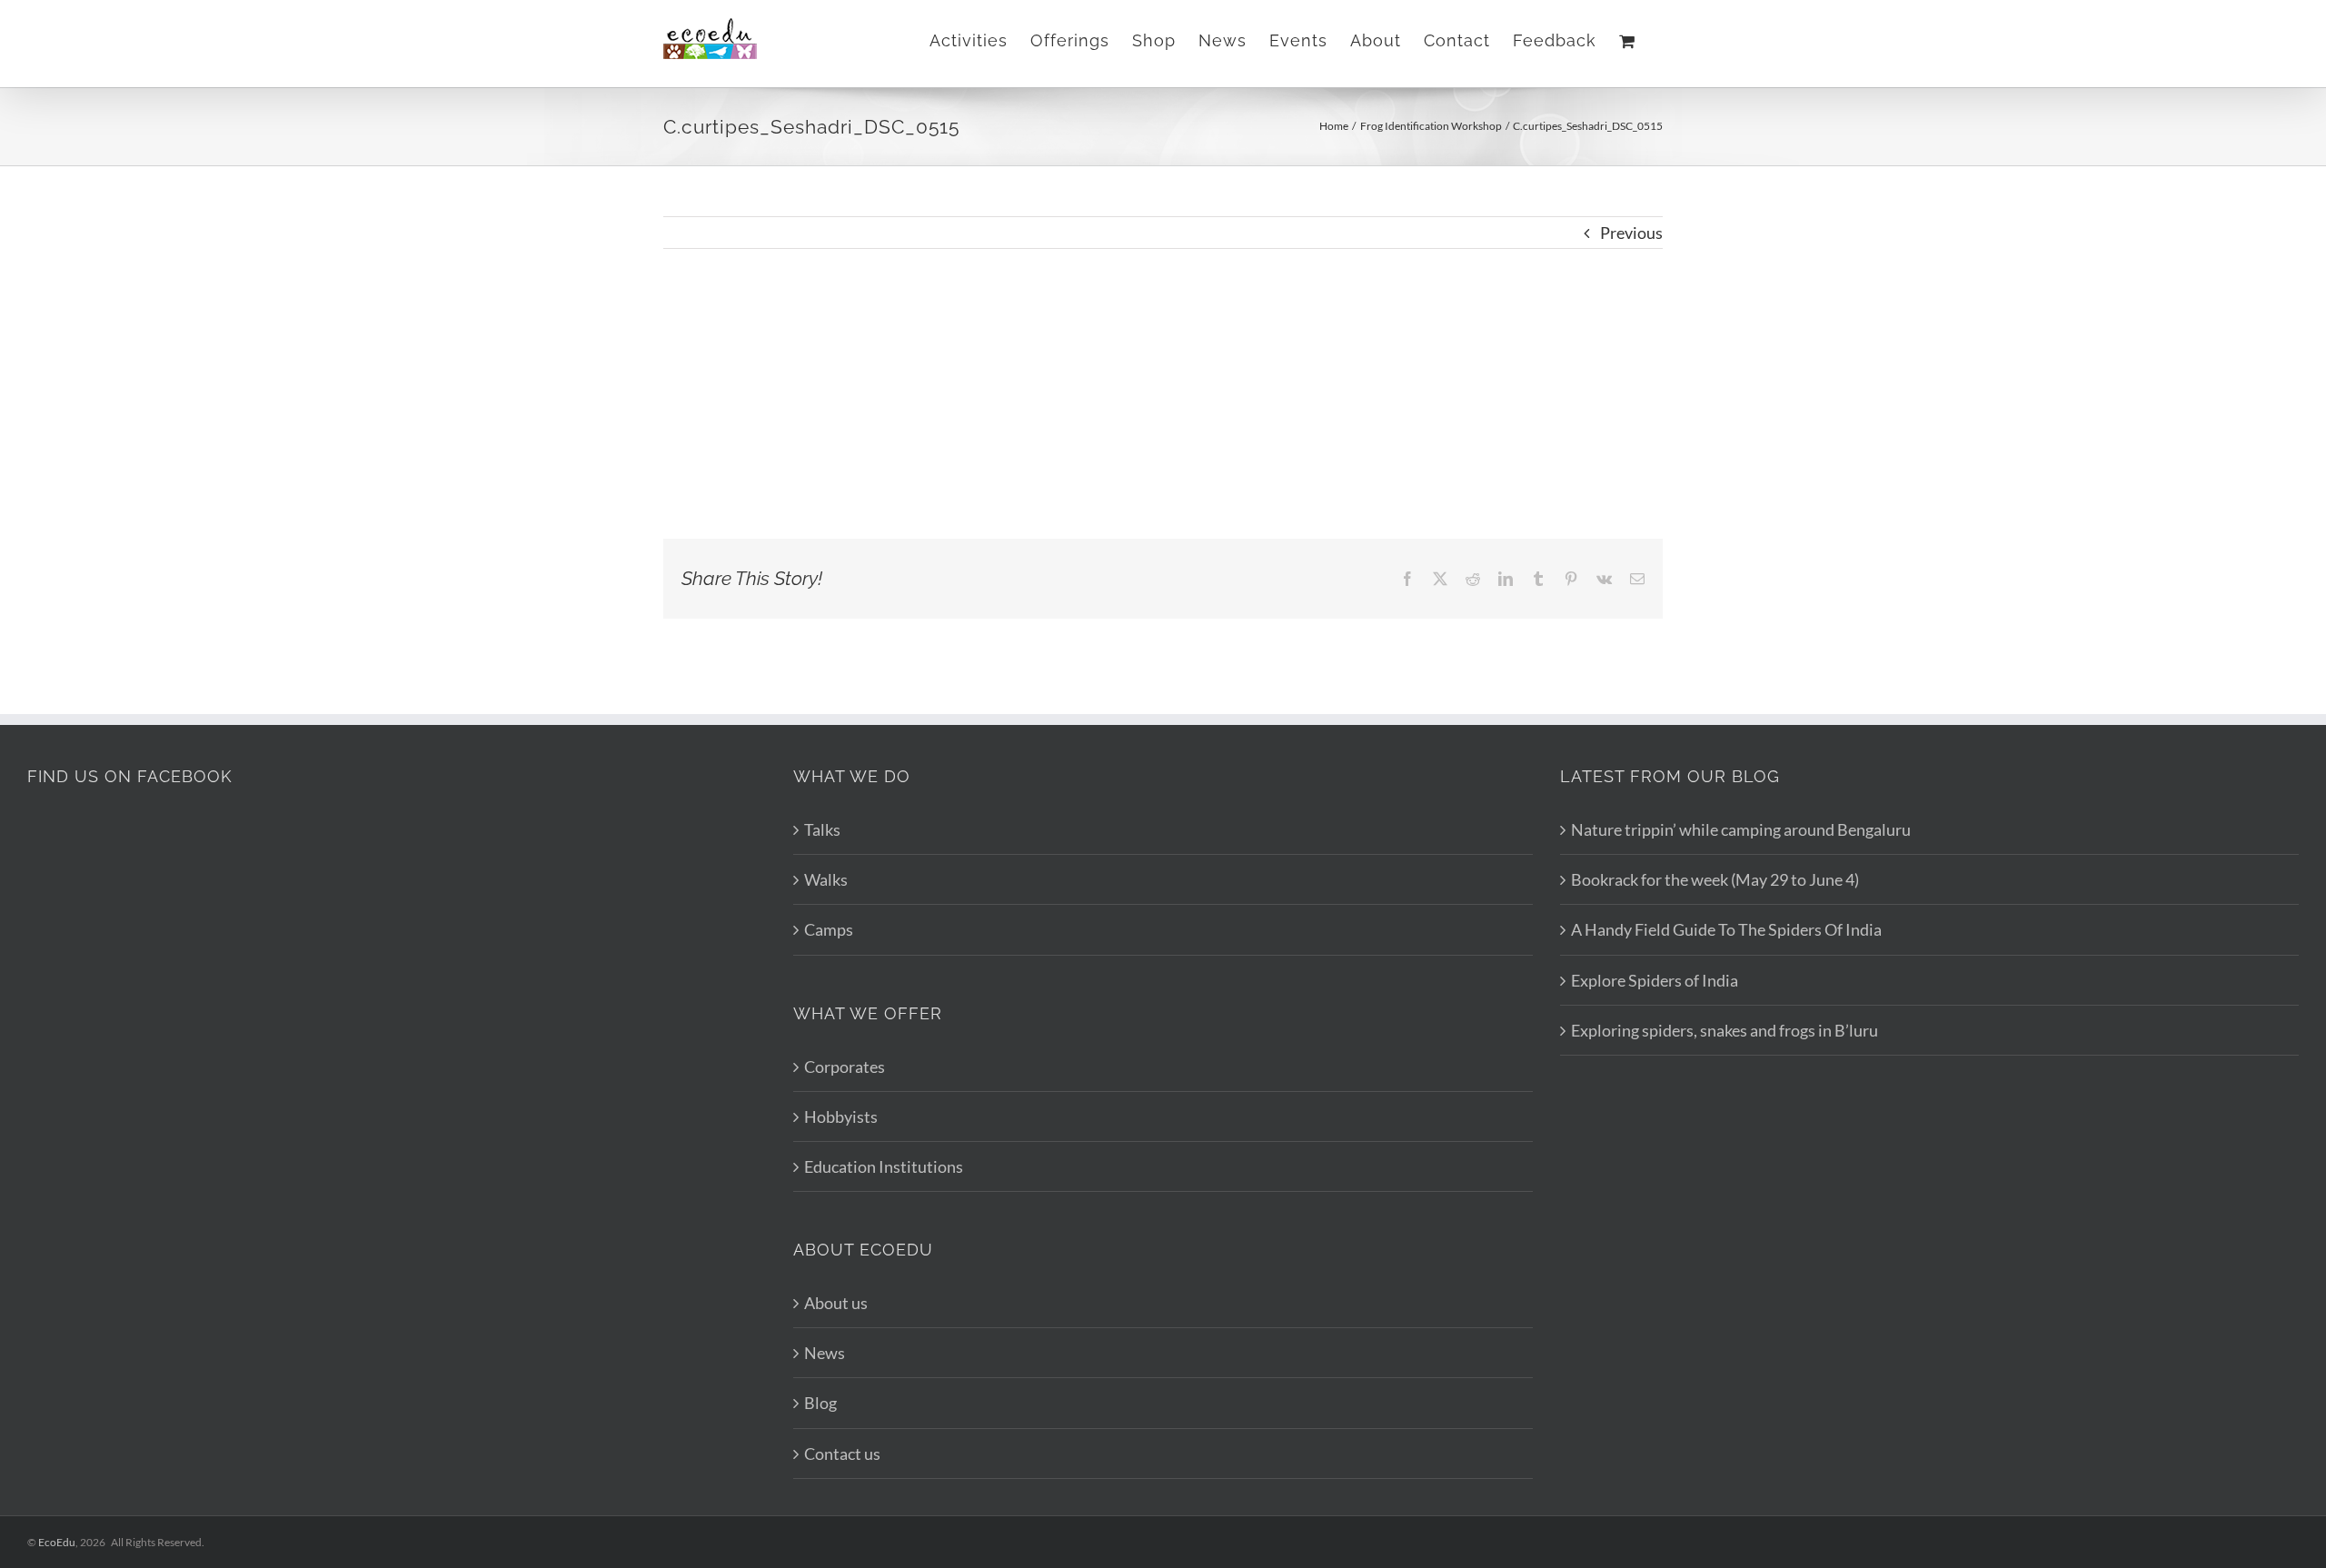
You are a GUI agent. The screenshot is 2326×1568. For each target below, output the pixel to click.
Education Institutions (884, 1166)
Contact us (842, 1454)
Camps (829, 929)
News (825, 1353)
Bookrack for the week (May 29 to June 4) (1715, 879)
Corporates (845, 1067)
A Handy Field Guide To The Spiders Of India (1726, 929)
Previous (1631, 233)
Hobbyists (841, 1116)
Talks (822, 829)
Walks (826, 879)
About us (836, 1303)
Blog (820, 1403)
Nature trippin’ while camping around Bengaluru (1741, 829)
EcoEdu (57, 1542)
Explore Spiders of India (1655, 980)
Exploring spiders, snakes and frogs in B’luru (1725, 1030)
